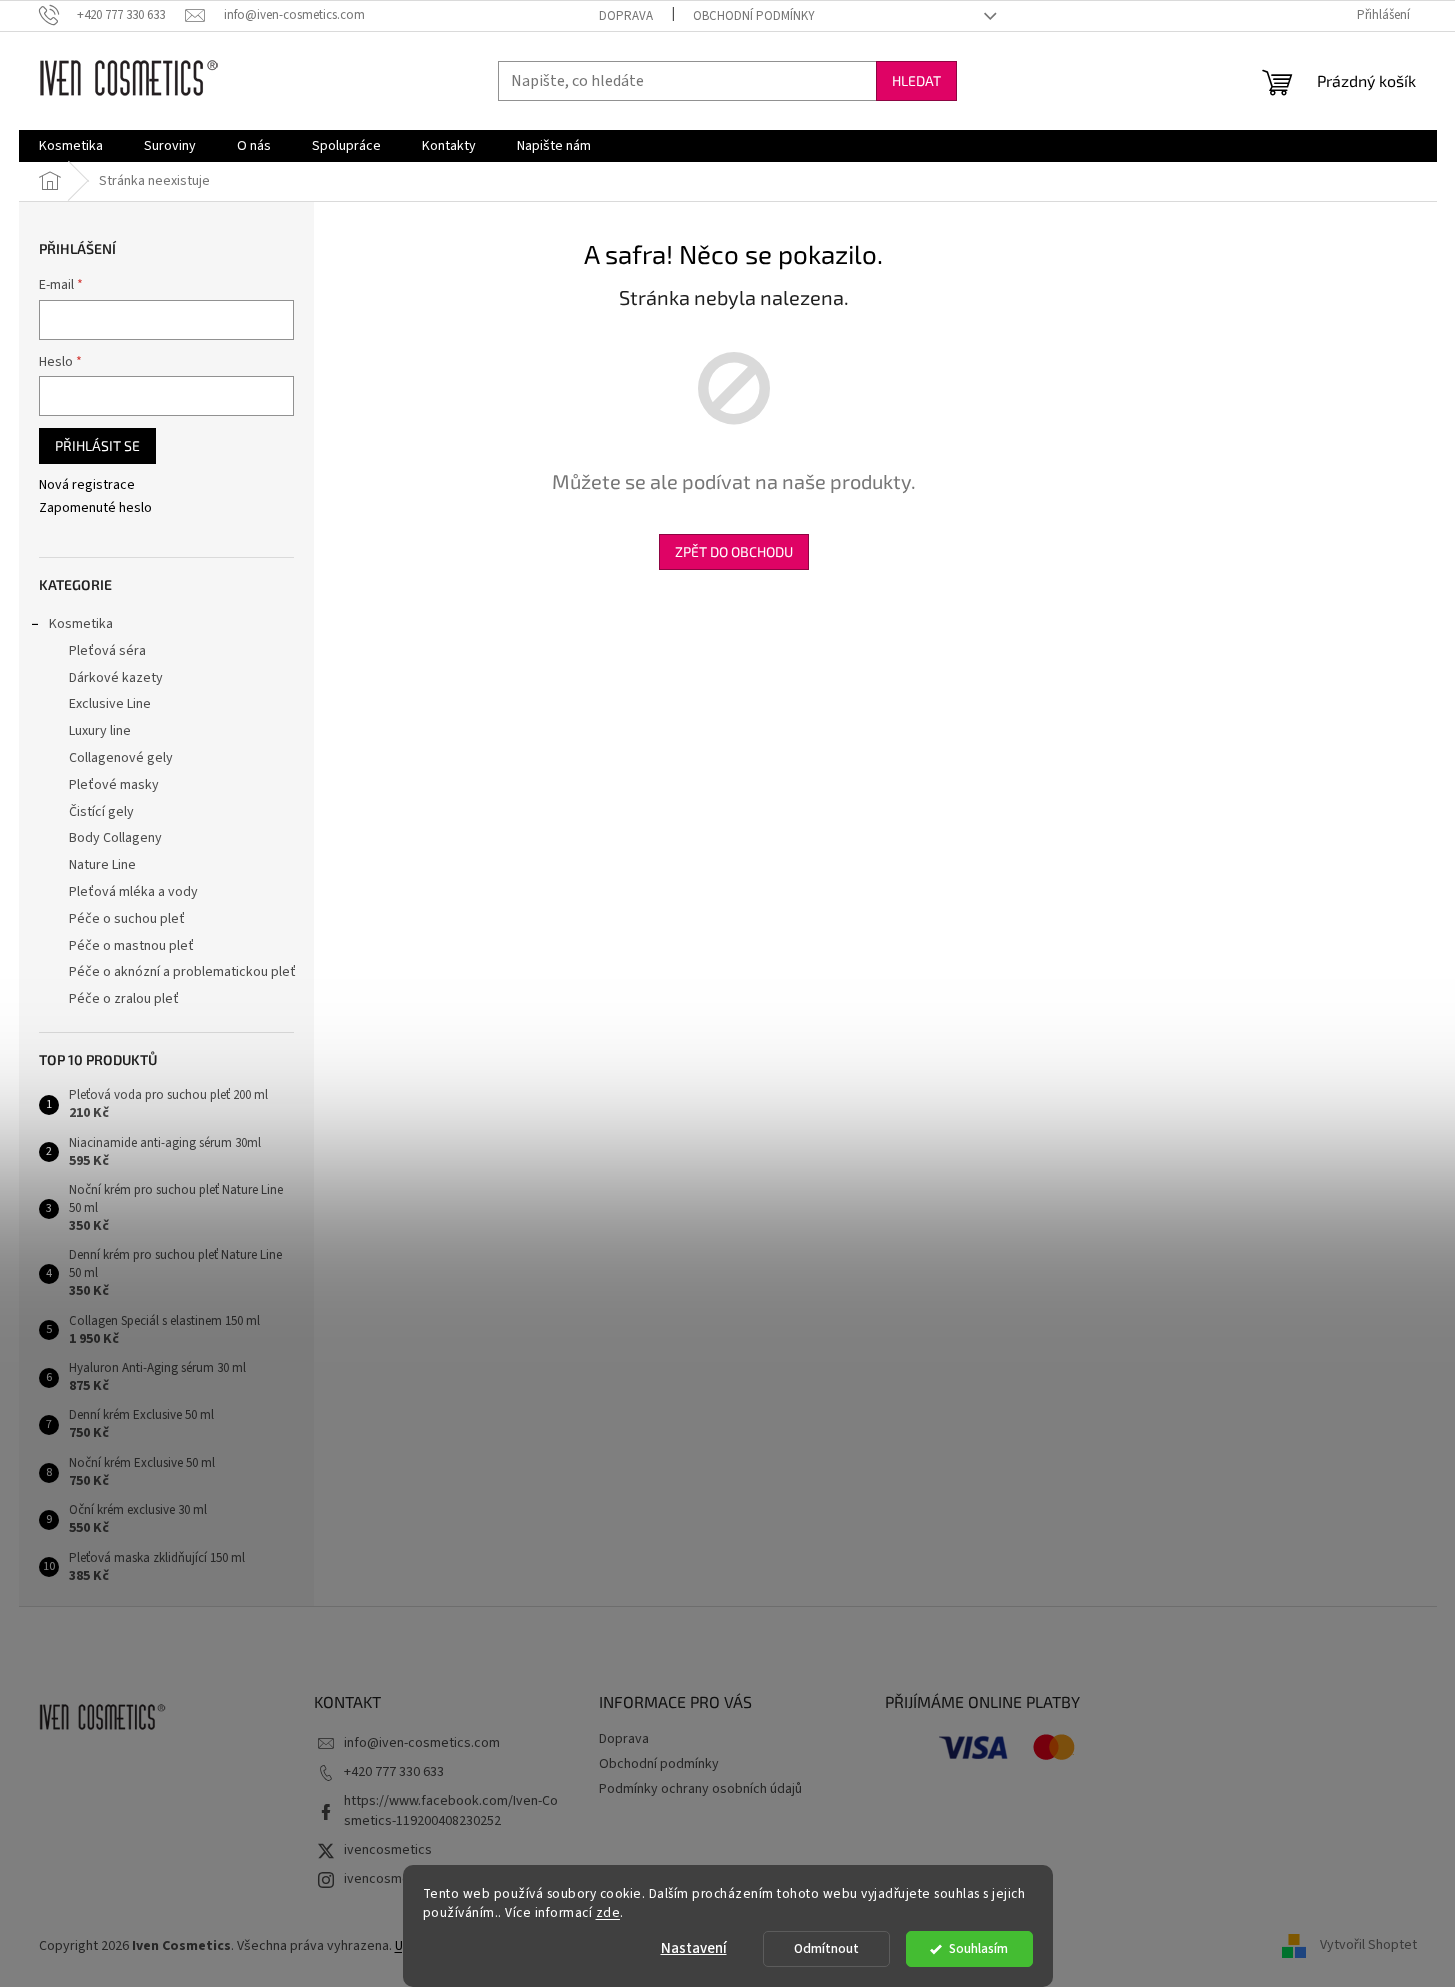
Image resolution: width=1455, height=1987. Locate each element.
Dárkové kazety (116, 678)
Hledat (916, 80)
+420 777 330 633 (394, 1772)
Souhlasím (978, 1948)
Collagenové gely (121, 758)
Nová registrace (87, 485)
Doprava (626, 16)
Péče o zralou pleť (124, 999)
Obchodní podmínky (754, 16)
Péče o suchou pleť (127, 919)
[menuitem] (71, 146)
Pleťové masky (114, 785)
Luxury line (100, 731)
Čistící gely (101, 812)
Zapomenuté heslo (95, 508)
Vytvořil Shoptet (1368, 1946)
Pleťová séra (107, 651)
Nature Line (102, 865)
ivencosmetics (388, 1850)
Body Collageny (115, 838)
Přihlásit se (97, 445)
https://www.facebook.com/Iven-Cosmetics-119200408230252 (451, 1810)
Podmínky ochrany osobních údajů (700, 1789)
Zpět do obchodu (734, 551)
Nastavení (694, 1948)
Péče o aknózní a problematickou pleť (182, 972)
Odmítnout (826, 1948)
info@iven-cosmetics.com (422, 1743)
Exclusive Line (110, 704)
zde (608, 1912)
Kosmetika (81, 624)
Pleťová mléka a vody (133, 892)
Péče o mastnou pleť (131, 946)
